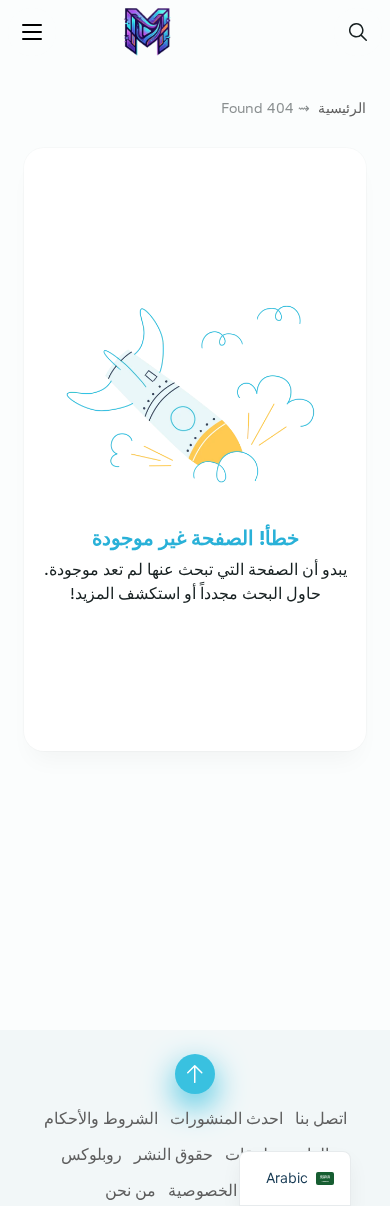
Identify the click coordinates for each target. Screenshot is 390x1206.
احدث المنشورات (226, 1118)
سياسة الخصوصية (227, 1190)
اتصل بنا (321, 1118)
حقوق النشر (173, 1154)
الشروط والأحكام (101, 1118)
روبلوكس (91, 1154)
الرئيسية (342, 107)
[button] (358, 32)
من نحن (130, 1190)
